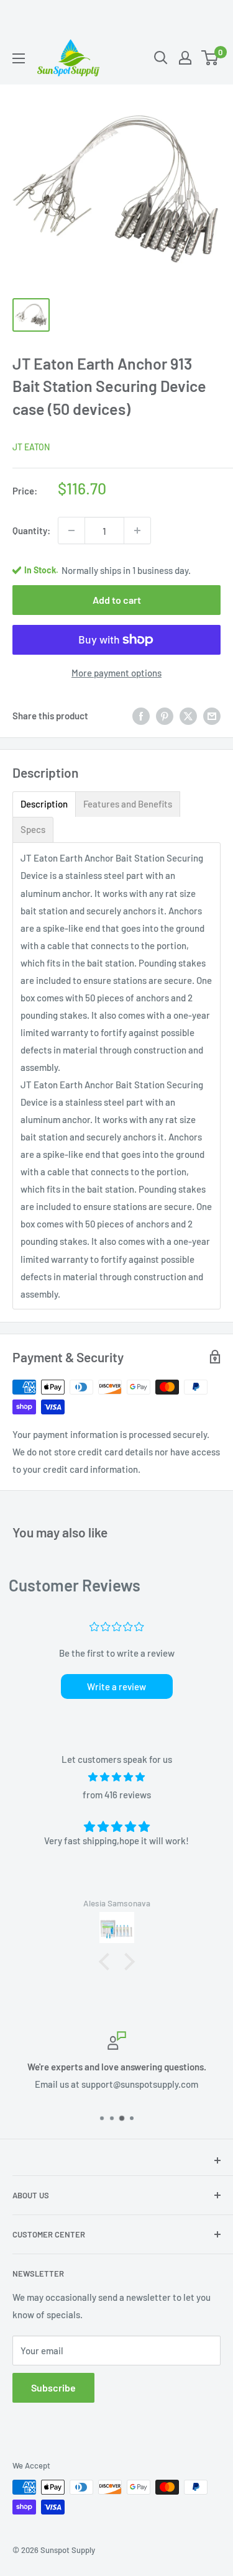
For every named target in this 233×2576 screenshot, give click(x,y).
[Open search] (161, 58)
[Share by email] (212, 716)
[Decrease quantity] (71, 530)
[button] (107, 1961)
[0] (210, 58)
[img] (116, 1777)
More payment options (116, 673)
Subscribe (53, 2387)
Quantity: (31, 530)
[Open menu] (19, 58)
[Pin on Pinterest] (165, 716)
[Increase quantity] (137, 530)
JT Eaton (31, 447)
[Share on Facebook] (141, 716)
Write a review (116, 1686)
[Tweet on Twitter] (188, 716)
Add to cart (117, 600)
